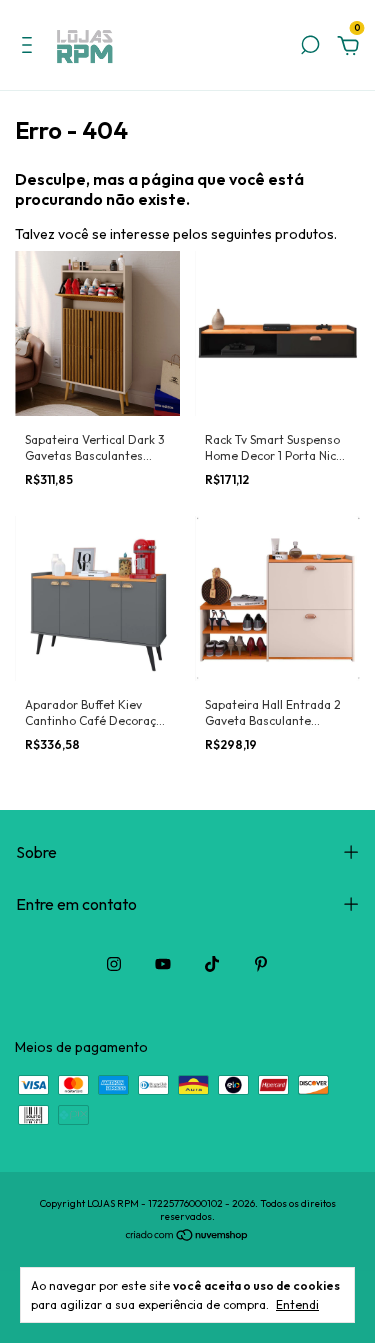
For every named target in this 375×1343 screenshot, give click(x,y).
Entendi (297, 1304)
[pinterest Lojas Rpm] (261, 964)
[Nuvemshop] (187, 1237)
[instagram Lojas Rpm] (114, 964)
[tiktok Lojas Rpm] (212, 964)
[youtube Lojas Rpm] (163, 964)
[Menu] (30, 48)
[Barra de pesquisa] (310, 48)
